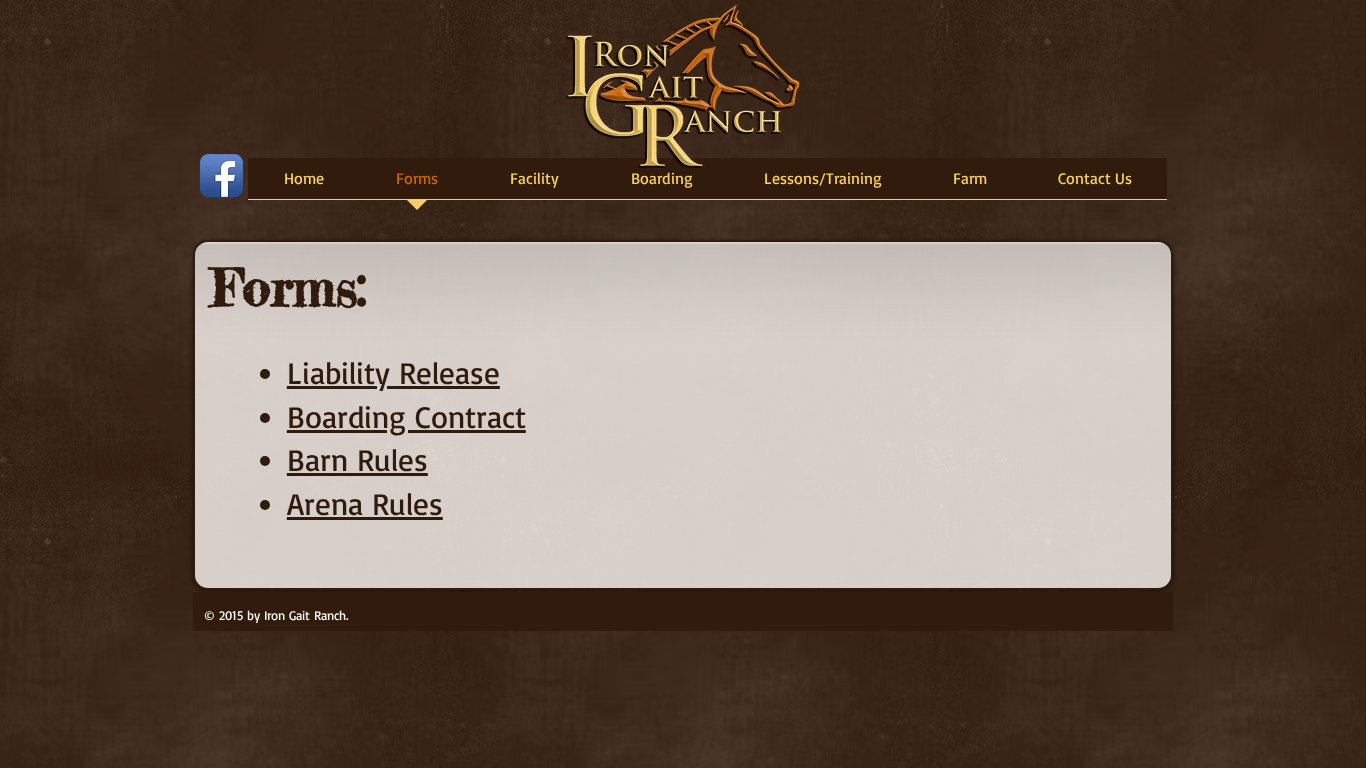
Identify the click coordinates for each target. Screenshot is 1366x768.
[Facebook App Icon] (221, 175)
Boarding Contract (406, 416)
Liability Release (393, 372)
